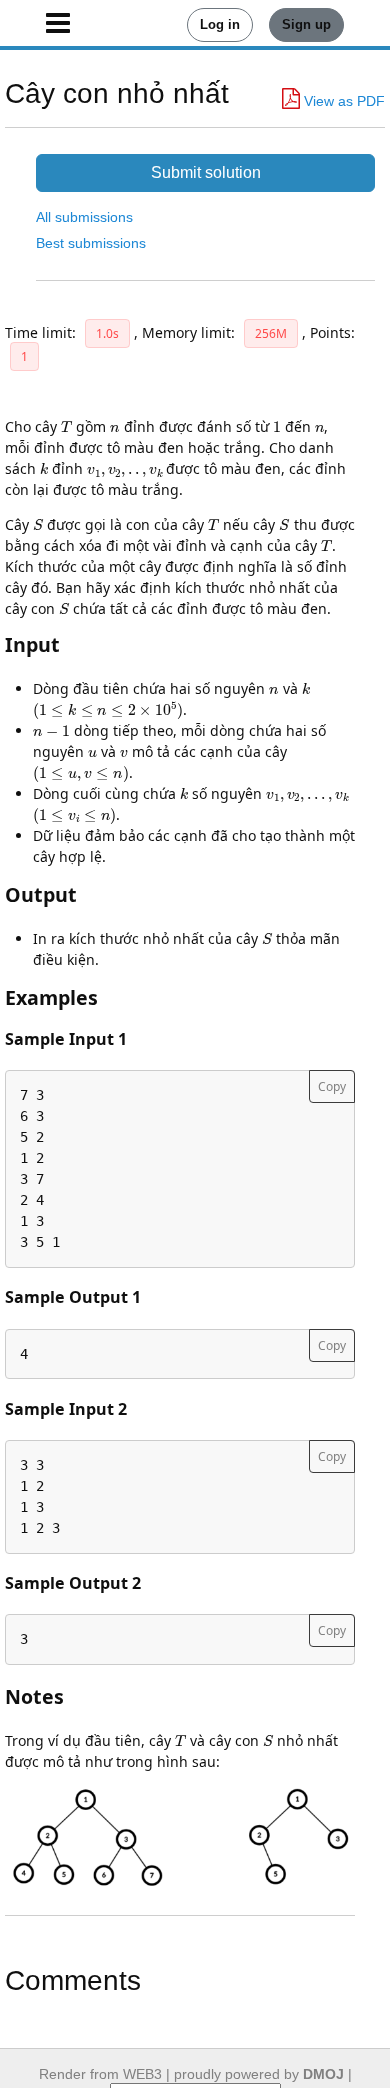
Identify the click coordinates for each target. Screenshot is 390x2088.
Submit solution (206, 172)
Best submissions (91, 243)
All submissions (84, 217)
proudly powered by (259, 2074)
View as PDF (342, 101)
